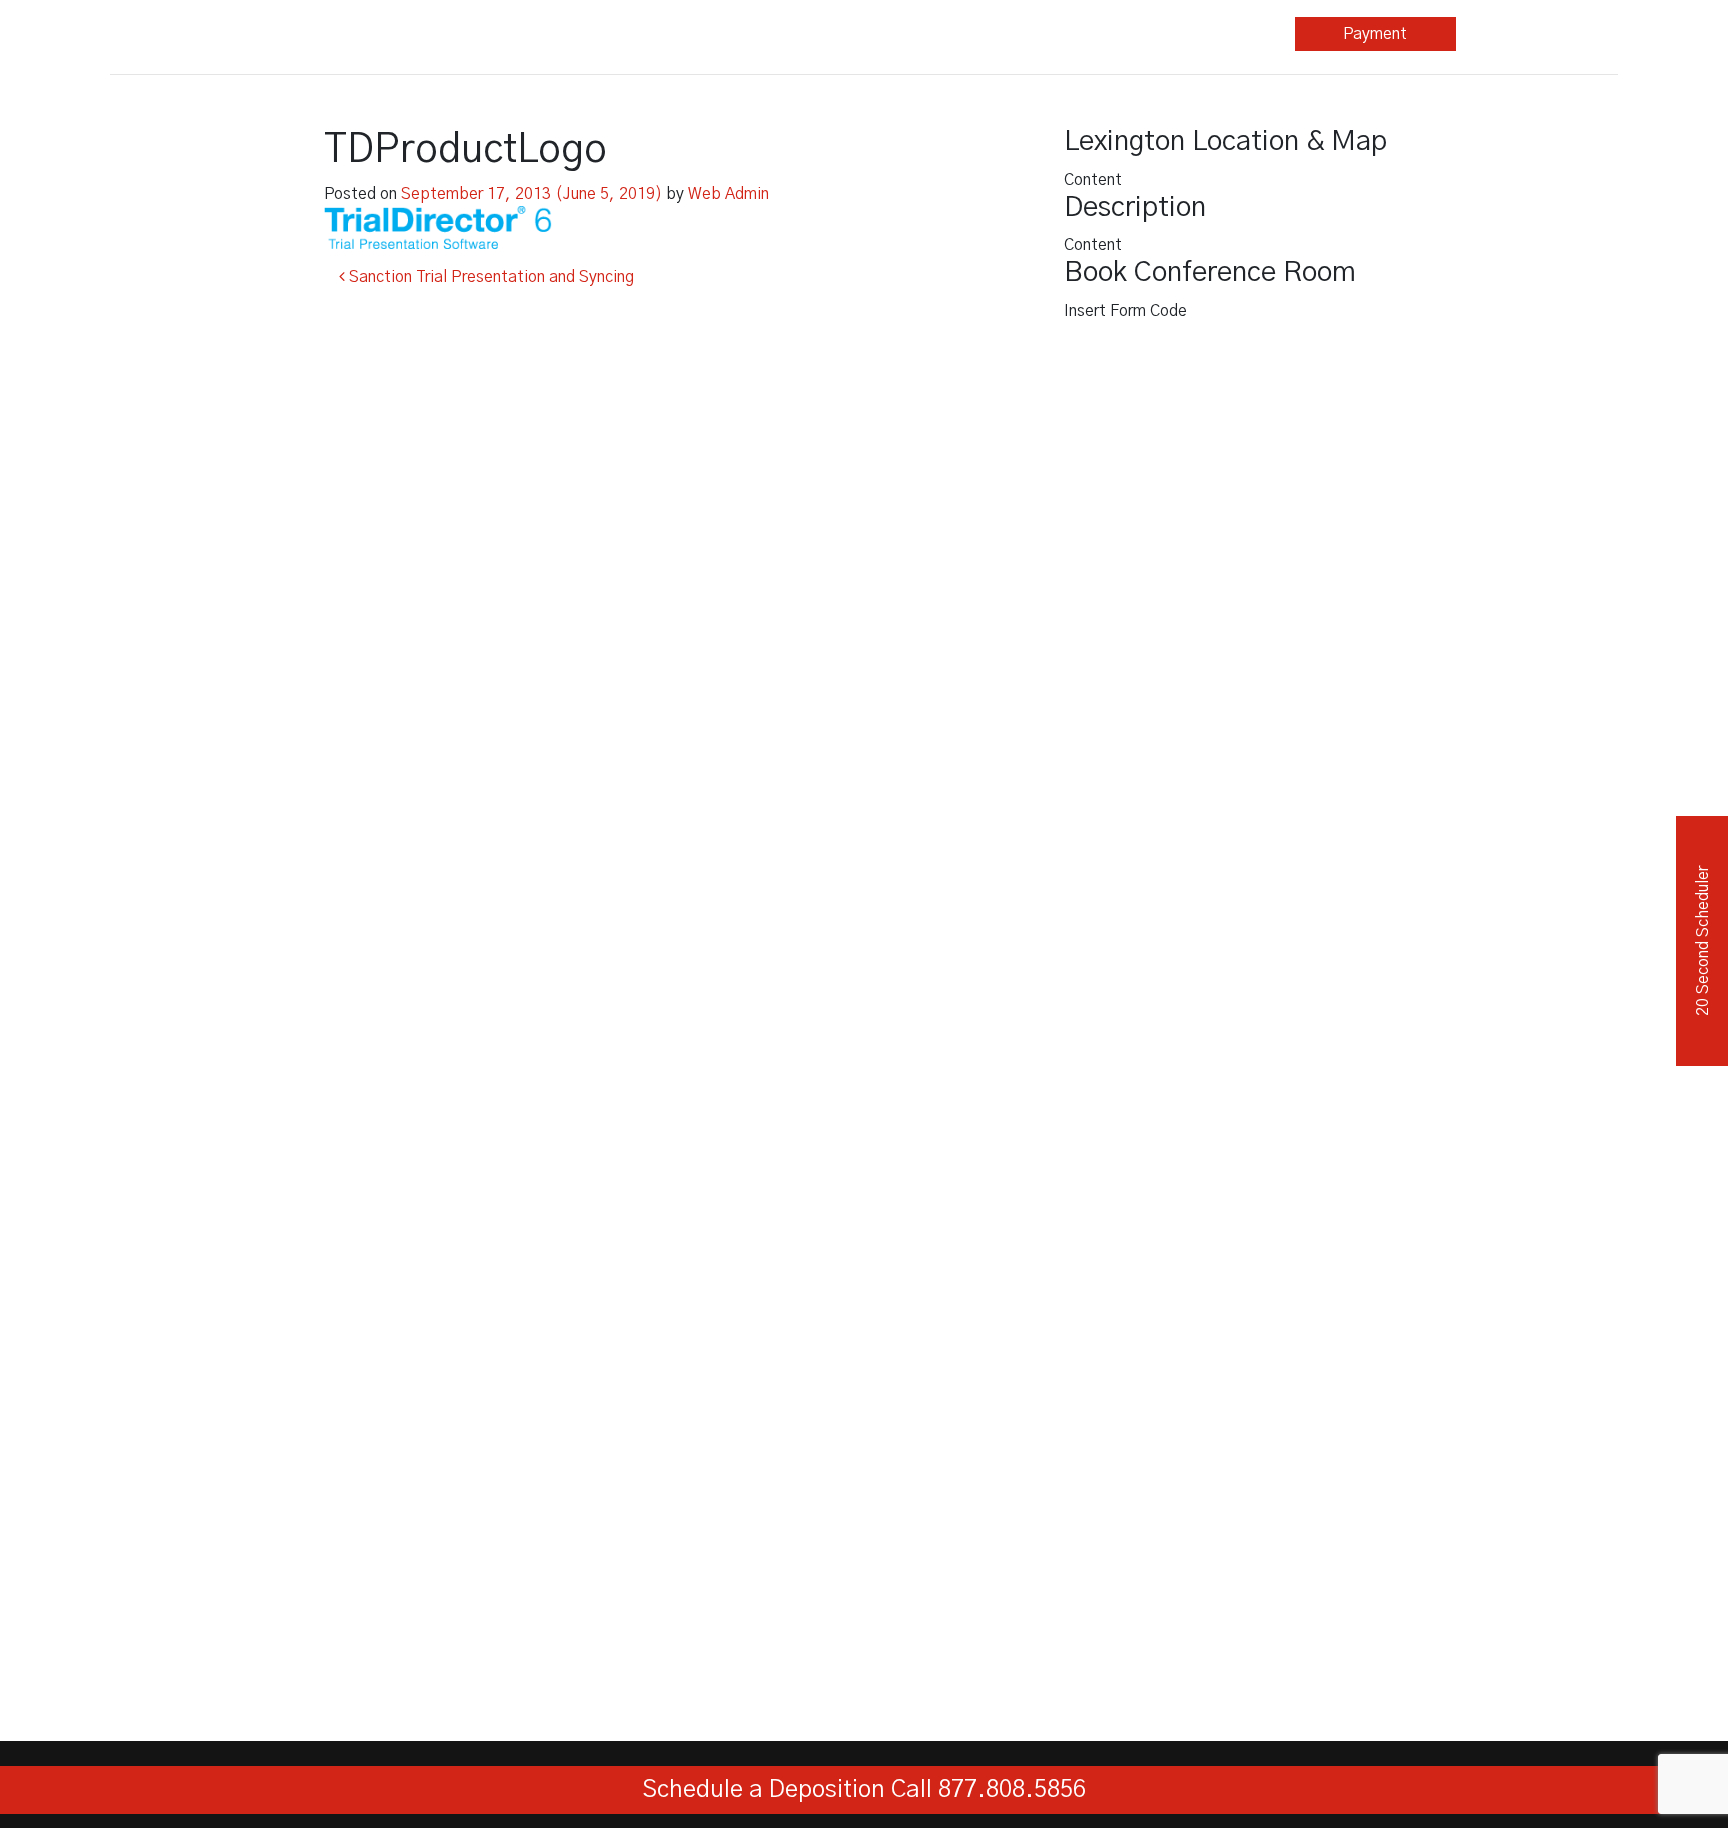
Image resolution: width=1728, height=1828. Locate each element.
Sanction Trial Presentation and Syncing (489, 277)
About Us (1208, 34)
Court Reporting (561, 34)
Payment (1375, 34)
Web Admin (728, 194)
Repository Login (1536, 34)
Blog (1052, 34)
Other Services (885, 34)
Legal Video (723, 34)
